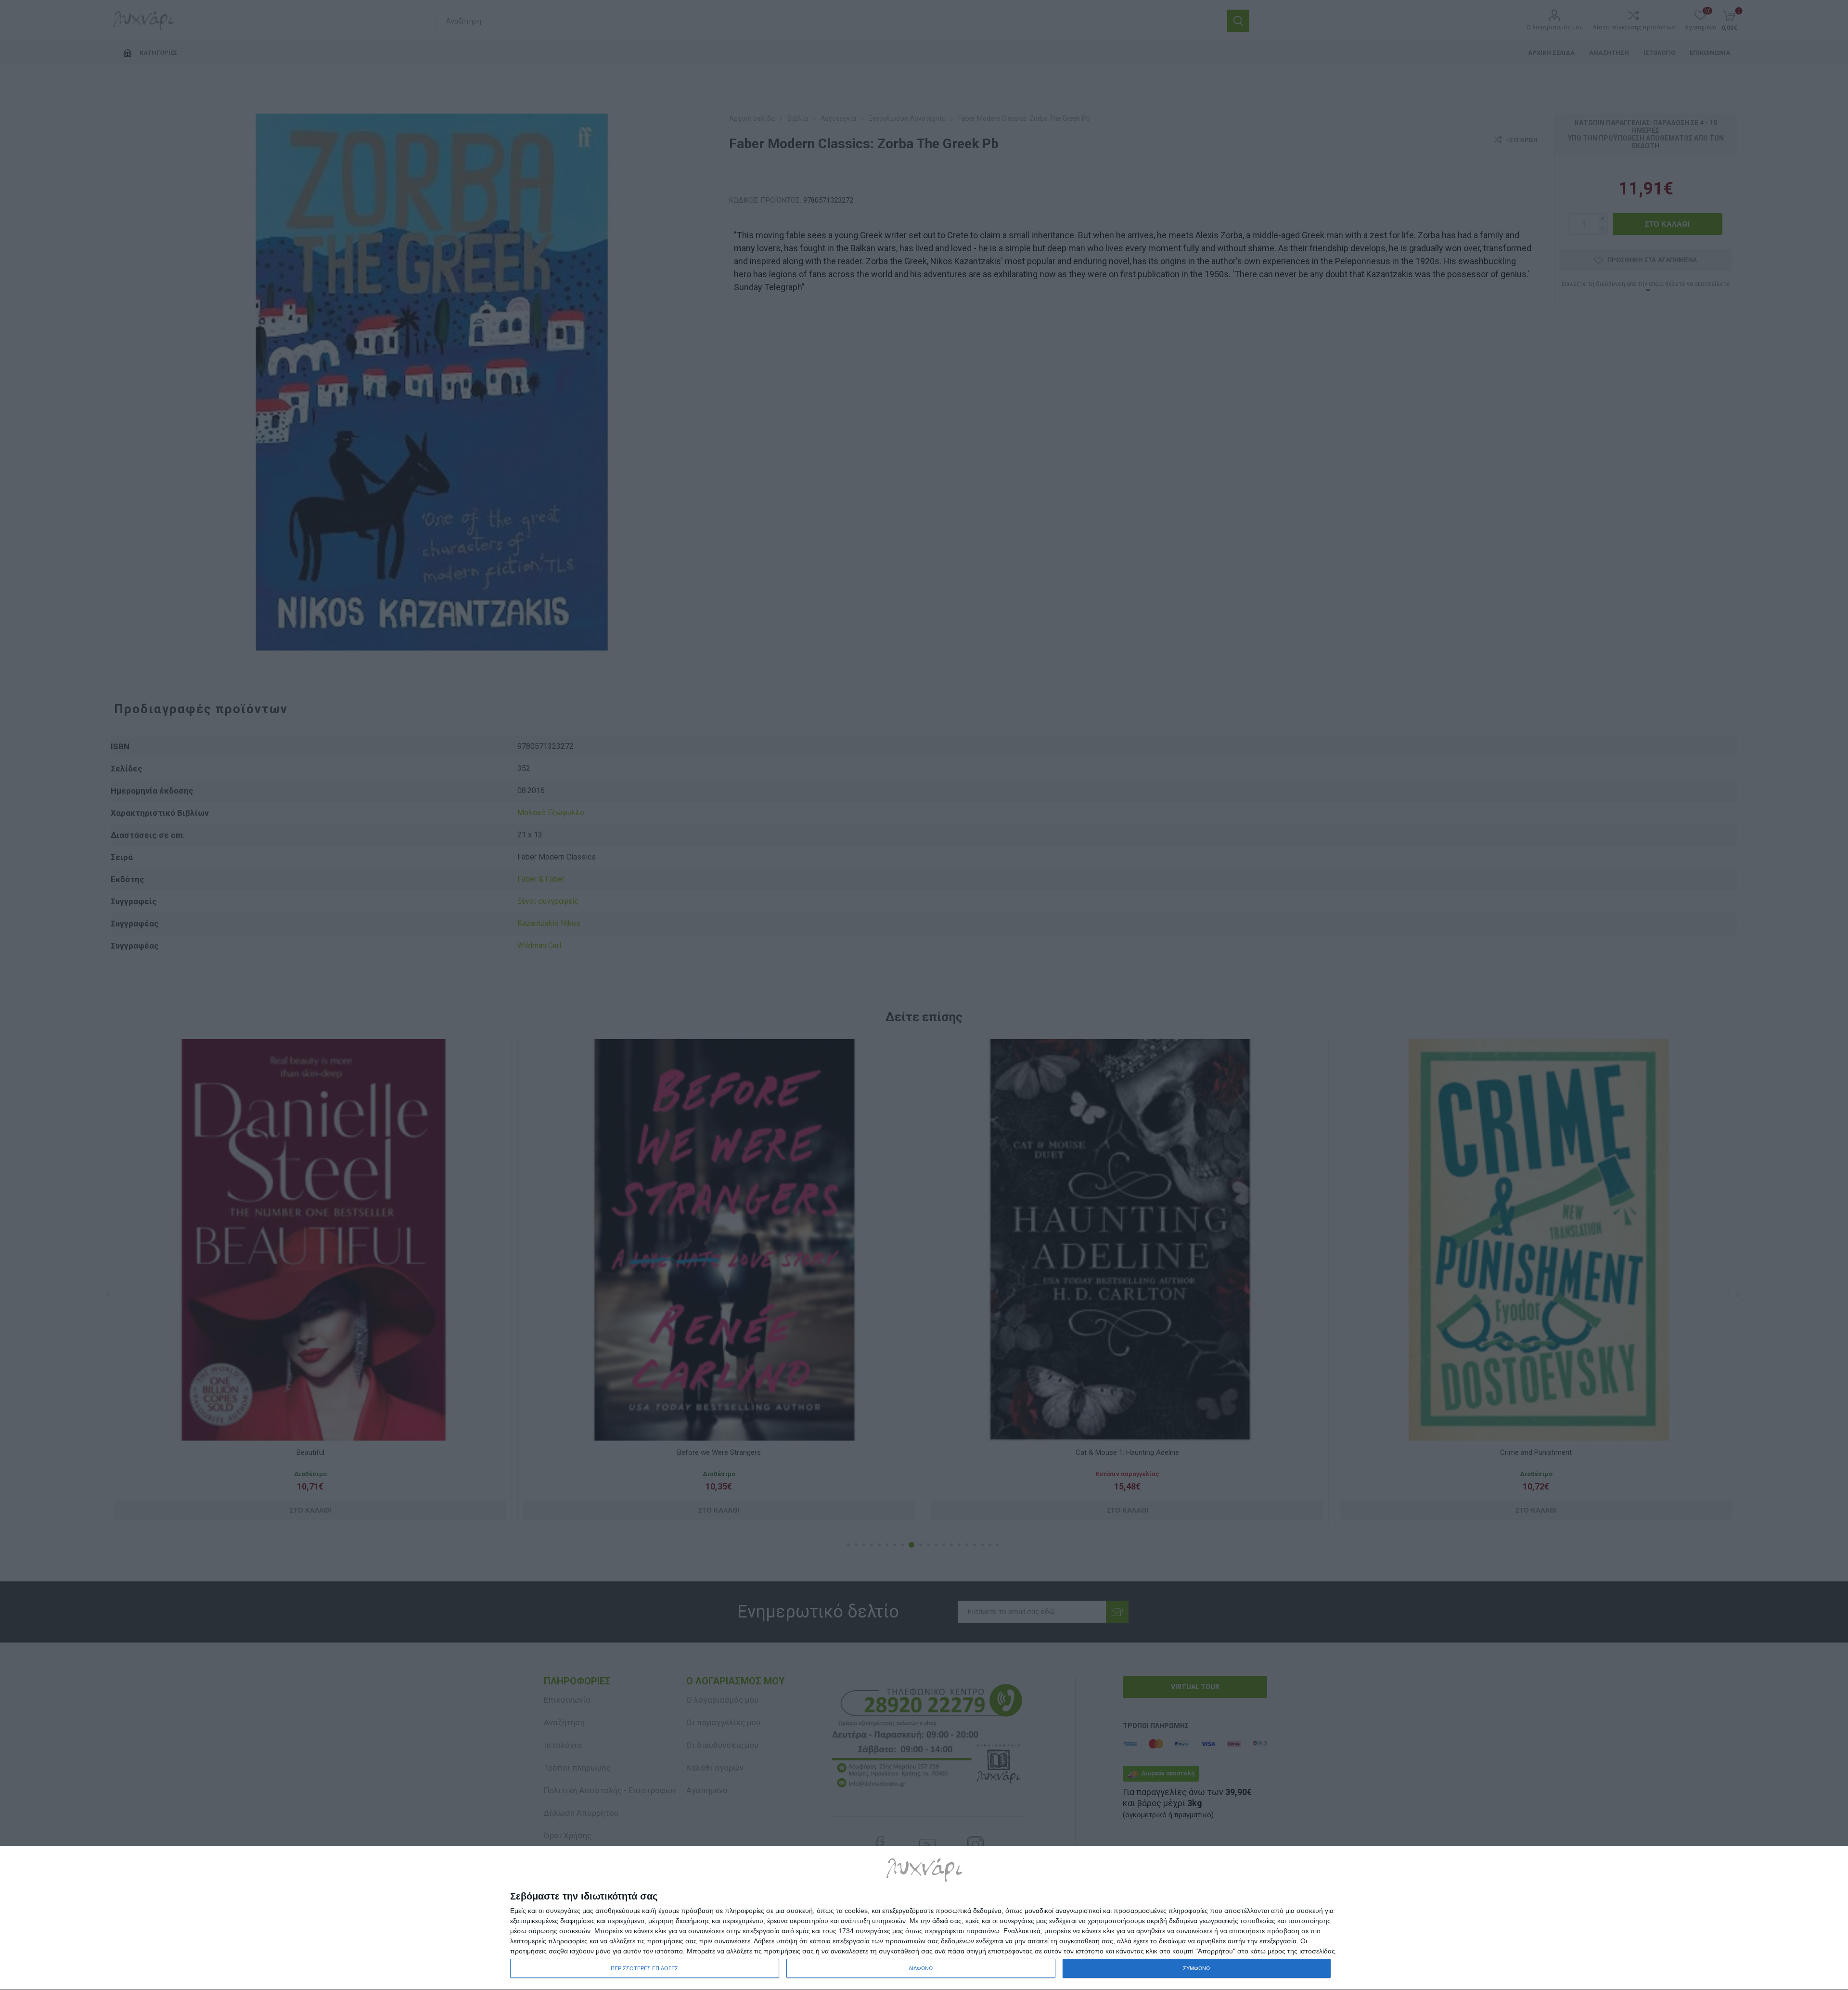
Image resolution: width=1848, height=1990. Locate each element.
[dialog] (924, 1918)
